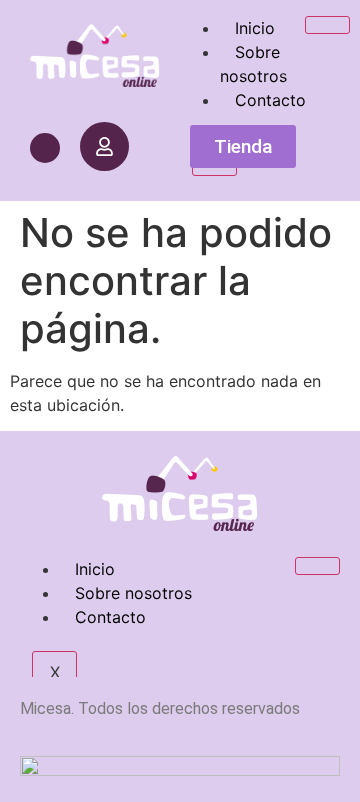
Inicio (255, 28)
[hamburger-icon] (327, 25)
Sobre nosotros (253, 64)
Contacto (270, 100)
